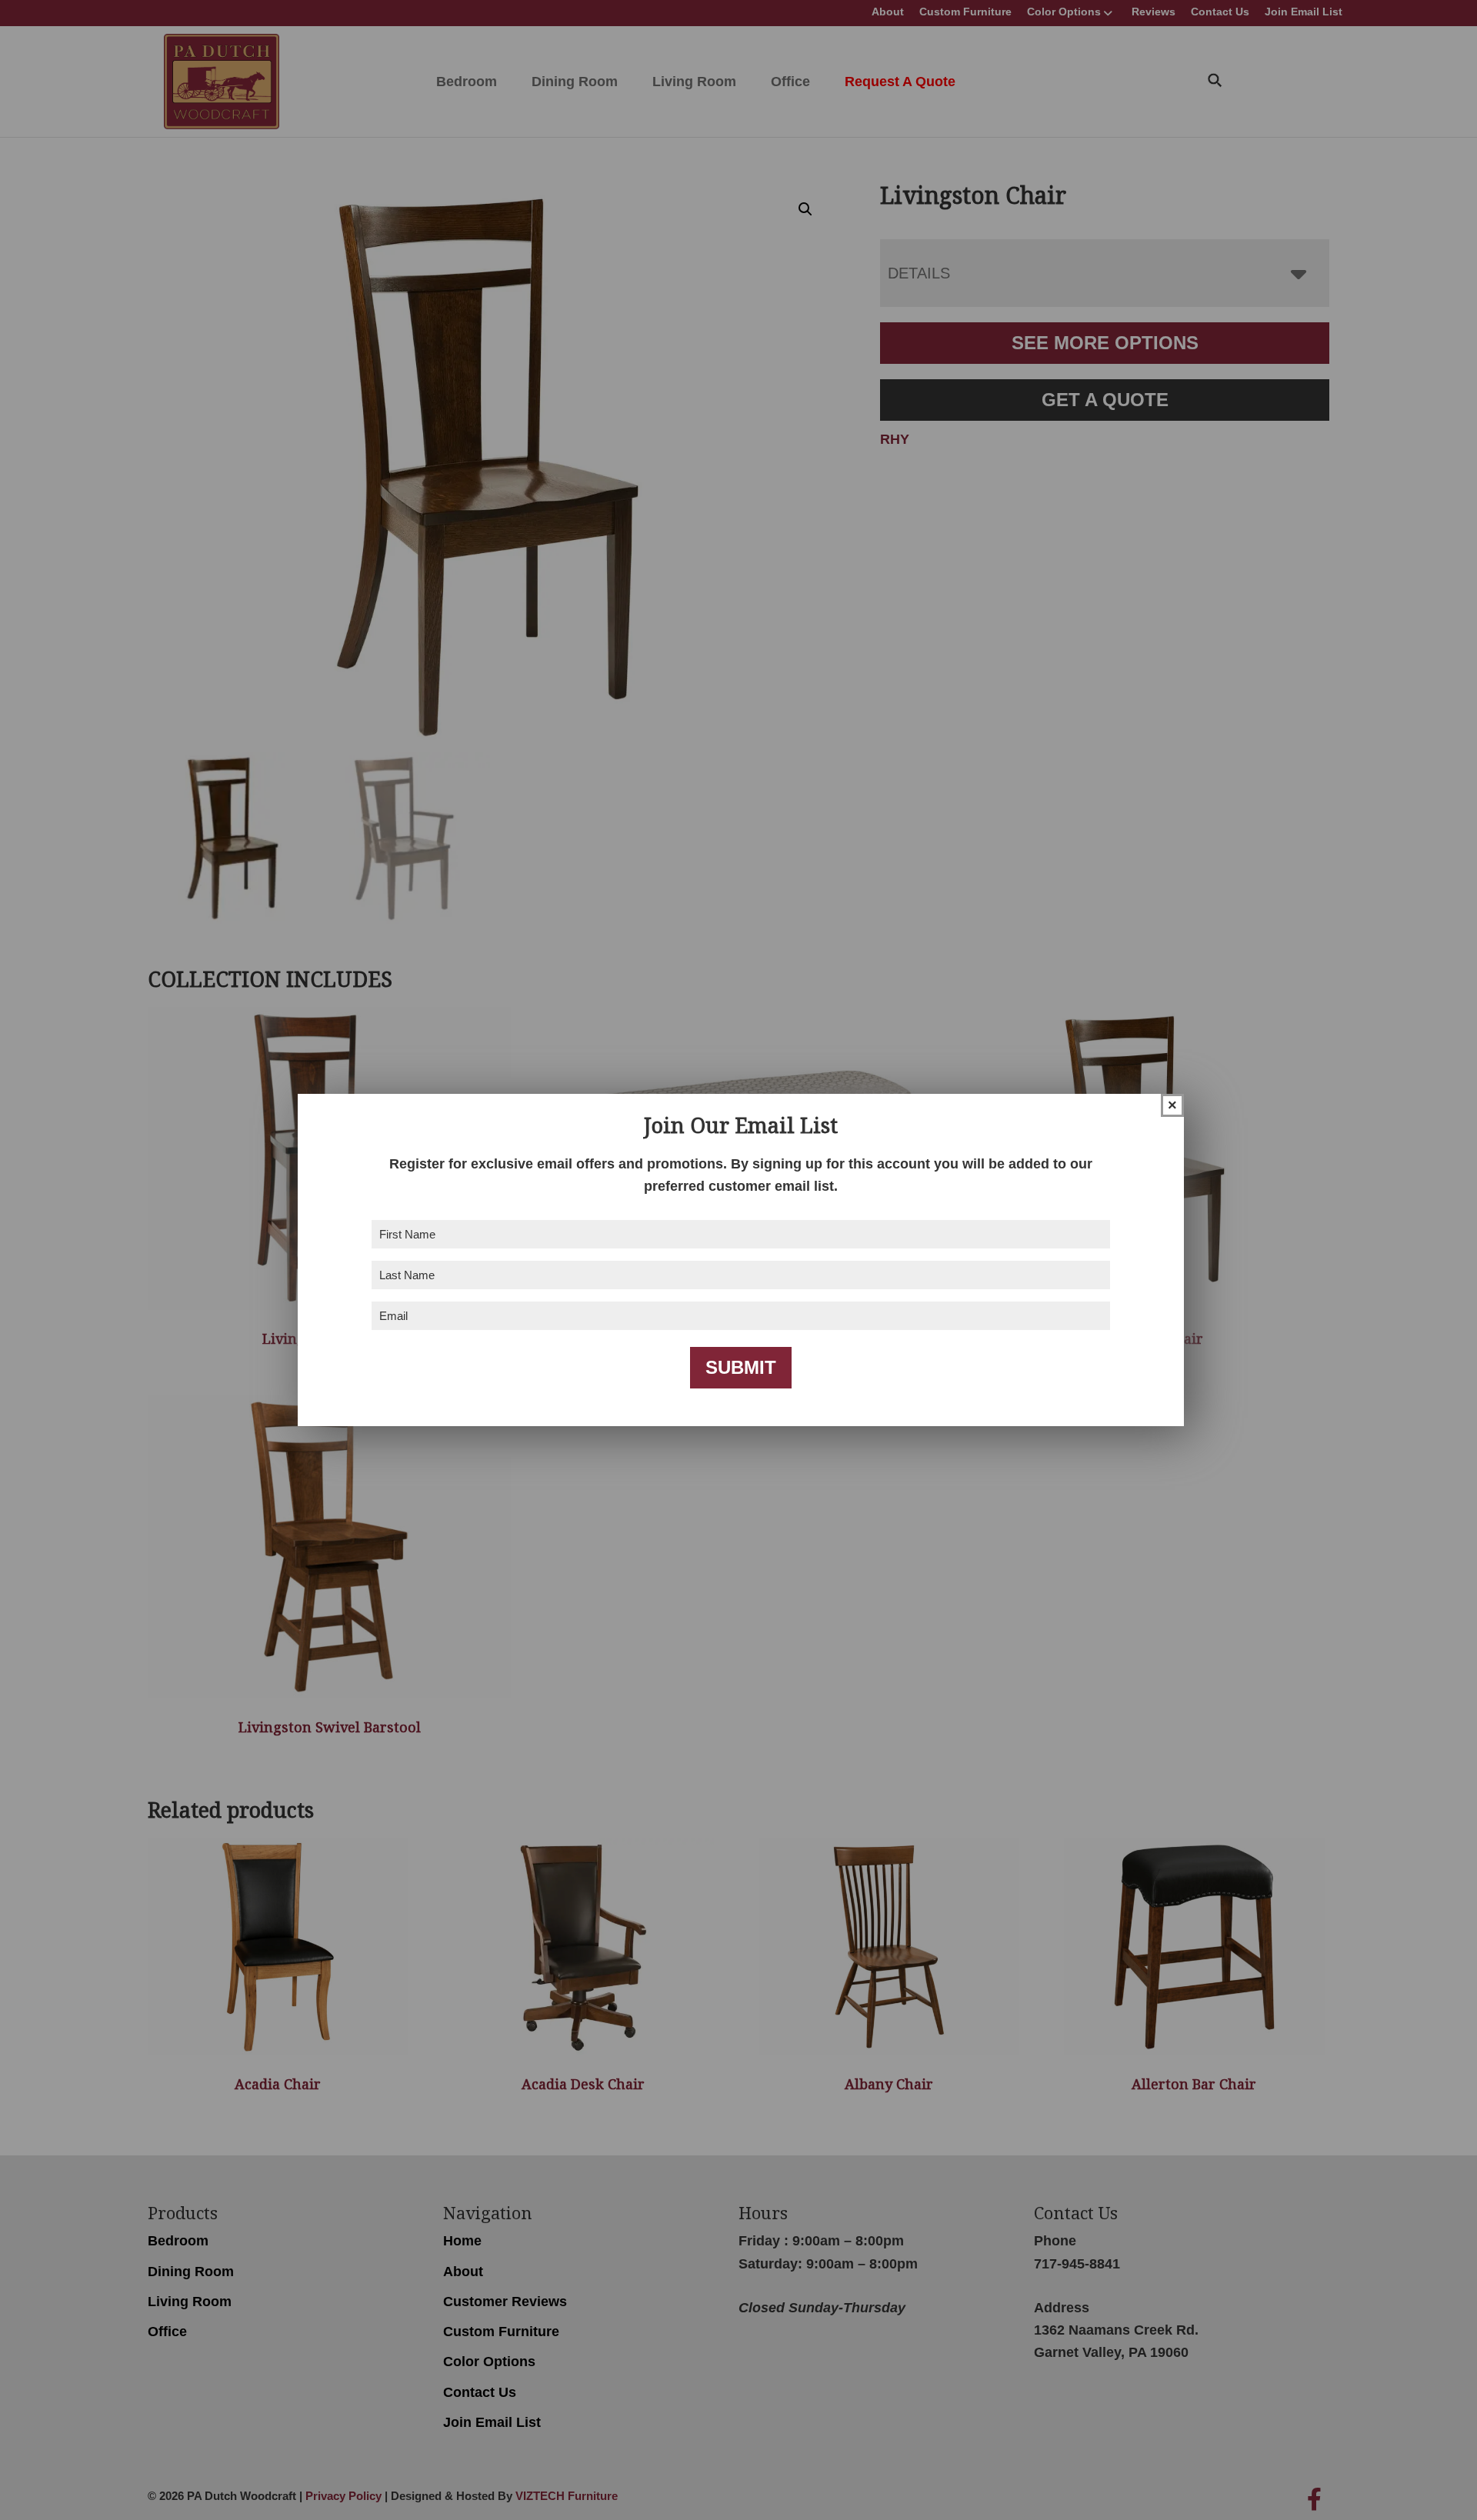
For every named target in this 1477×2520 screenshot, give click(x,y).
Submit (741, 1367)
